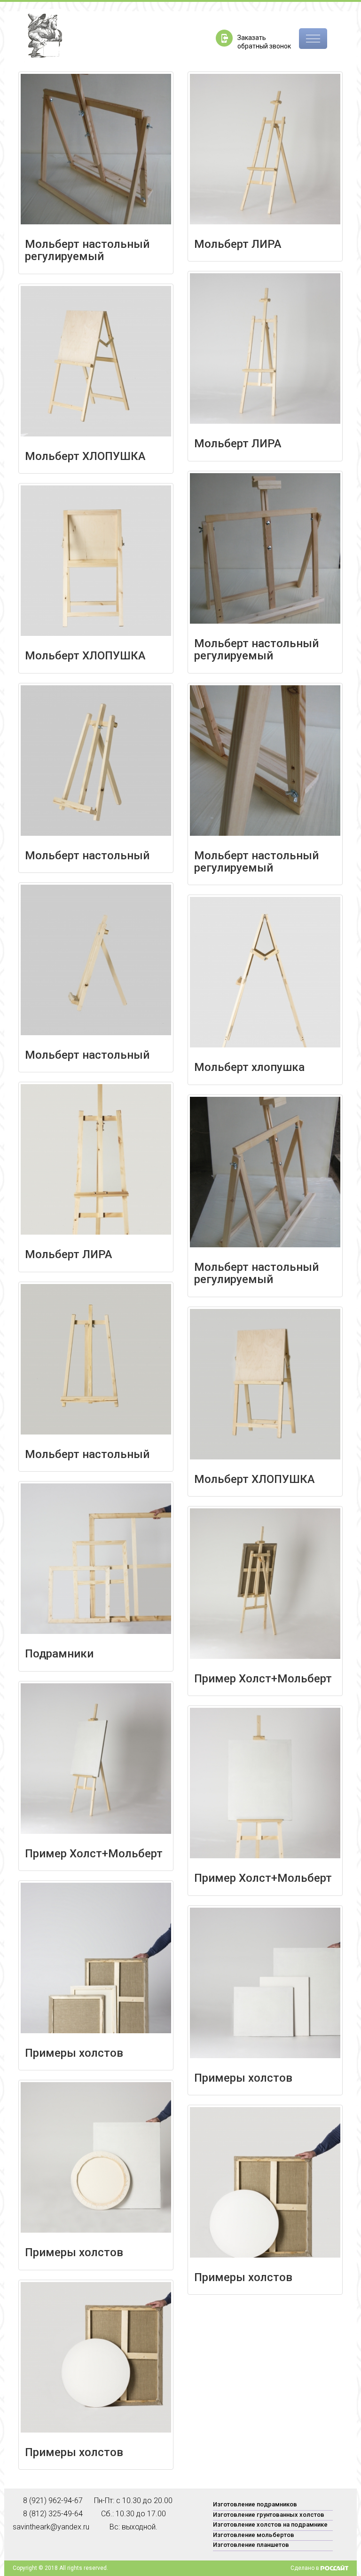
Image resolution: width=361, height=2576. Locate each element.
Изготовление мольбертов (254, 2535)
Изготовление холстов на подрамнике (270, 2524)
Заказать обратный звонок (264, 42)
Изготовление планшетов (251, 2545)
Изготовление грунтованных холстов (269, 2515)
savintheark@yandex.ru (33, 2527)
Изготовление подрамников (255, 2504)
